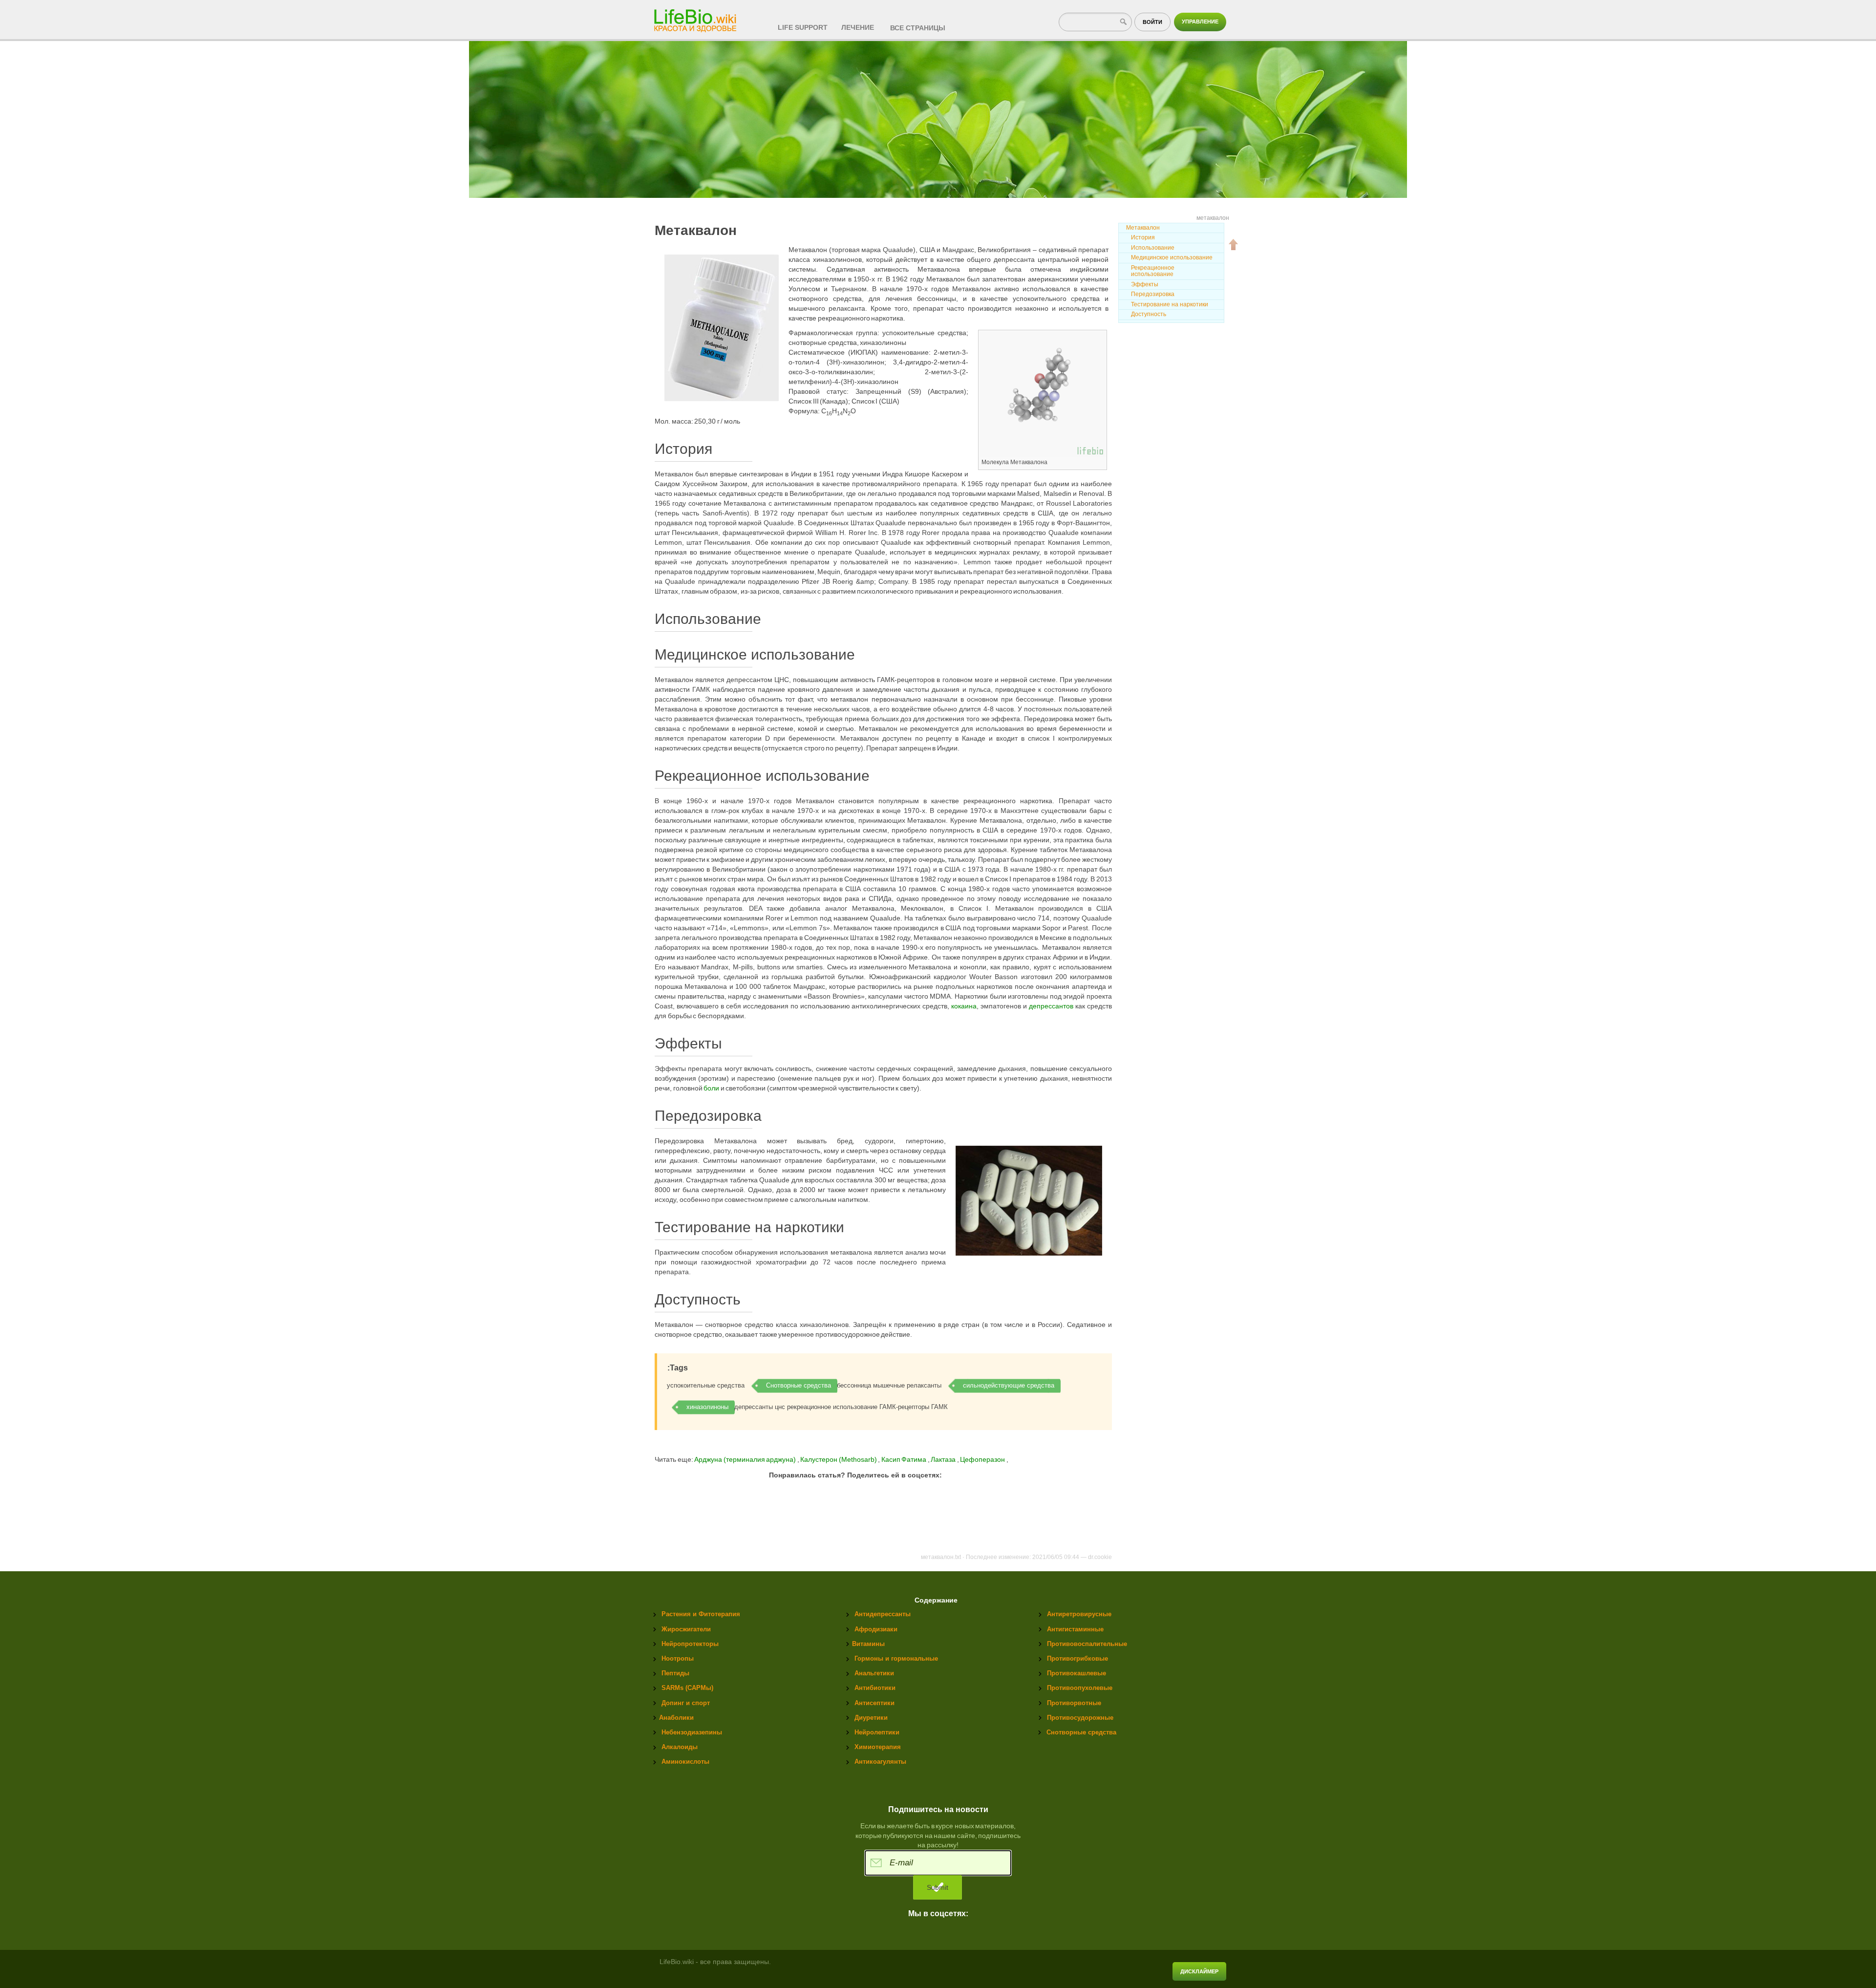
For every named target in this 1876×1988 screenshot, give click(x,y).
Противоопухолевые (1080, 1688)
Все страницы (918, 28)
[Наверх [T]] (1234, 244)
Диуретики (871, 1718)
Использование (1153, 248)
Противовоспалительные (1087, 1644)
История (1143, 237)
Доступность (1149, 314)
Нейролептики (877, 1732)
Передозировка (1153, 294)
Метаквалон (1143, 228)
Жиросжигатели (686, 1629)
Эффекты (1145, 284)
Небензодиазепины (692, 1732)
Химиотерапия (878, 1747)
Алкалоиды (680, 1747)
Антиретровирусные (1079, 1614)
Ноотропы (678, 1658)
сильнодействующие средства (1009, 1385)
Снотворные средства (799, 1385)
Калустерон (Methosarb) (839, 1459)
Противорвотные (1074, 1703)
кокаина (964, 1006)
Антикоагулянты (880, 1762)
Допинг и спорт (686, 1703)
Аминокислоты (685, 1762)
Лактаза (944, 1459)
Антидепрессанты (883, 1614)
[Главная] (696, 18)
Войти (1152, 22)
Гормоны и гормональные (896, 1658)
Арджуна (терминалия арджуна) (745, 1459)
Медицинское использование (1172, 257)
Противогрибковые (1077, 1658)
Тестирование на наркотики (1170, 304)
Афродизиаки (876, 1629)
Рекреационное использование (1153, 271)
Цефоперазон (983, 1459)
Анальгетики (874, 1673)
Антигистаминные (1075, 1629)
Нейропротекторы (690, 1644)
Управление (1200, 21)
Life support (803, 27)
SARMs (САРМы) (687, 1688)
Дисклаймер (1199, 1971)
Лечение (858, 27)
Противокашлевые (1077, 1673)
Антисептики (874, 1703)
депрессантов (1051, 1006)
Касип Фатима (905, 1459)
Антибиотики (875, 1688)
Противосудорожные (1080, 1718)
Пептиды (675, 1673)
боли (711, 1088)
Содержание (936, 1600)
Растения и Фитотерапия (701, 1614)
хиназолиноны (707, 1407)
